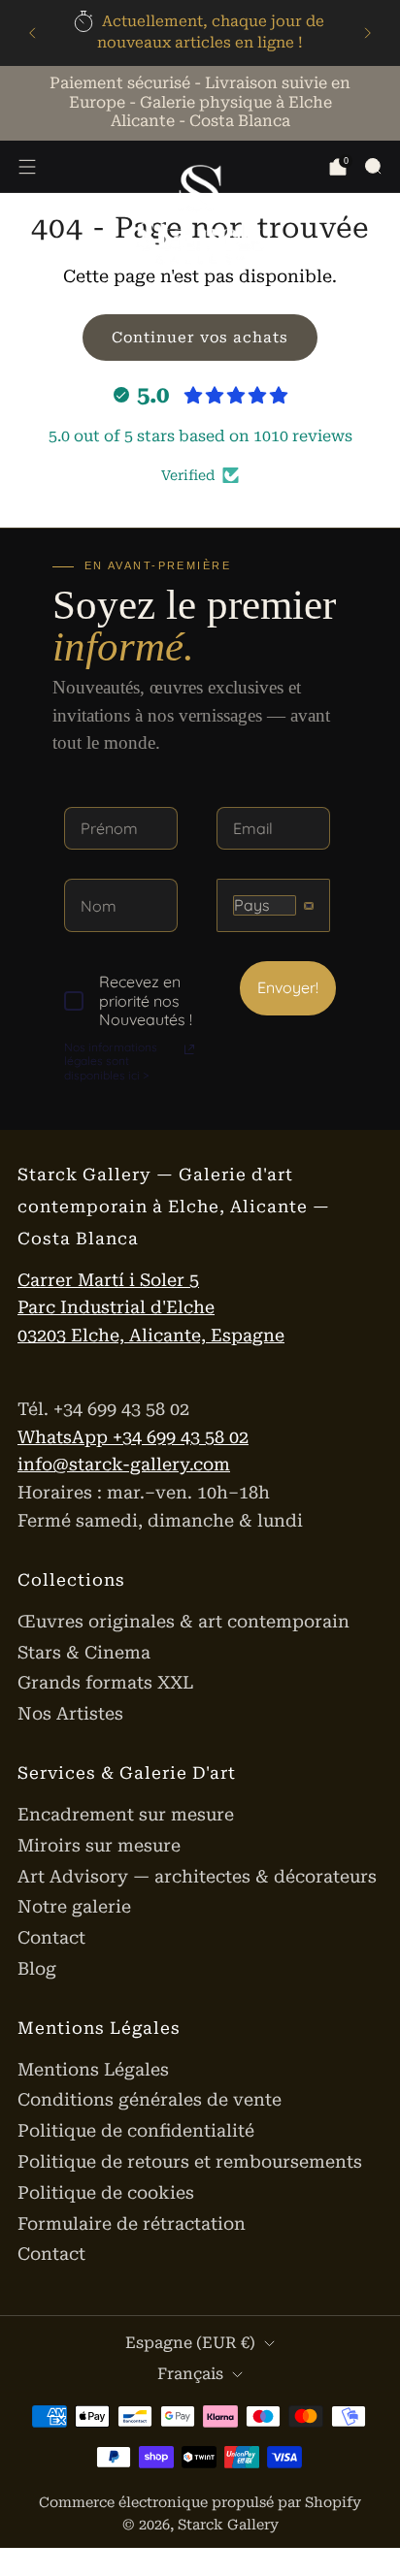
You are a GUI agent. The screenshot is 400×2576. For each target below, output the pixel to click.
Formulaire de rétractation (132, 2223)
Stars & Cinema (84, 1652)
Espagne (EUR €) (190, 2343)
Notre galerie (74, 1906)
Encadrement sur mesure (126, 1814)
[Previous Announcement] (32, 33)
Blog (37, 1968)
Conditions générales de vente (150, 2099)
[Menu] (27, 167)
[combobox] (273, 905)
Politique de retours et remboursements (190, 2161)
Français (190, 2374)
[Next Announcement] (368, 33)
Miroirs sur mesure (99, 1845)
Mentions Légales (93, 2069)
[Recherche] (373, 166)
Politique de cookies (106, 2192)
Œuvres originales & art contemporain (183, 1621)
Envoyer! (288, 987)
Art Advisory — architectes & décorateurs (197, 1876)
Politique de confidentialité (136, 2130)
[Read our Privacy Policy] (189, 1049)
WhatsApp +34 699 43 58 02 (133, 1437)
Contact (51, 1937)
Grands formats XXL (105, 1682)
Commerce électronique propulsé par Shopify (200, 2503)
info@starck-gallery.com (124, 1464)
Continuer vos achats (200, 338)
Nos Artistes (70, 1713)
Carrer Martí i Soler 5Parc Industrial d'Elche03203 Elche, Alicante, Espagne (151, 1308)
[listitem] (200, 33)
